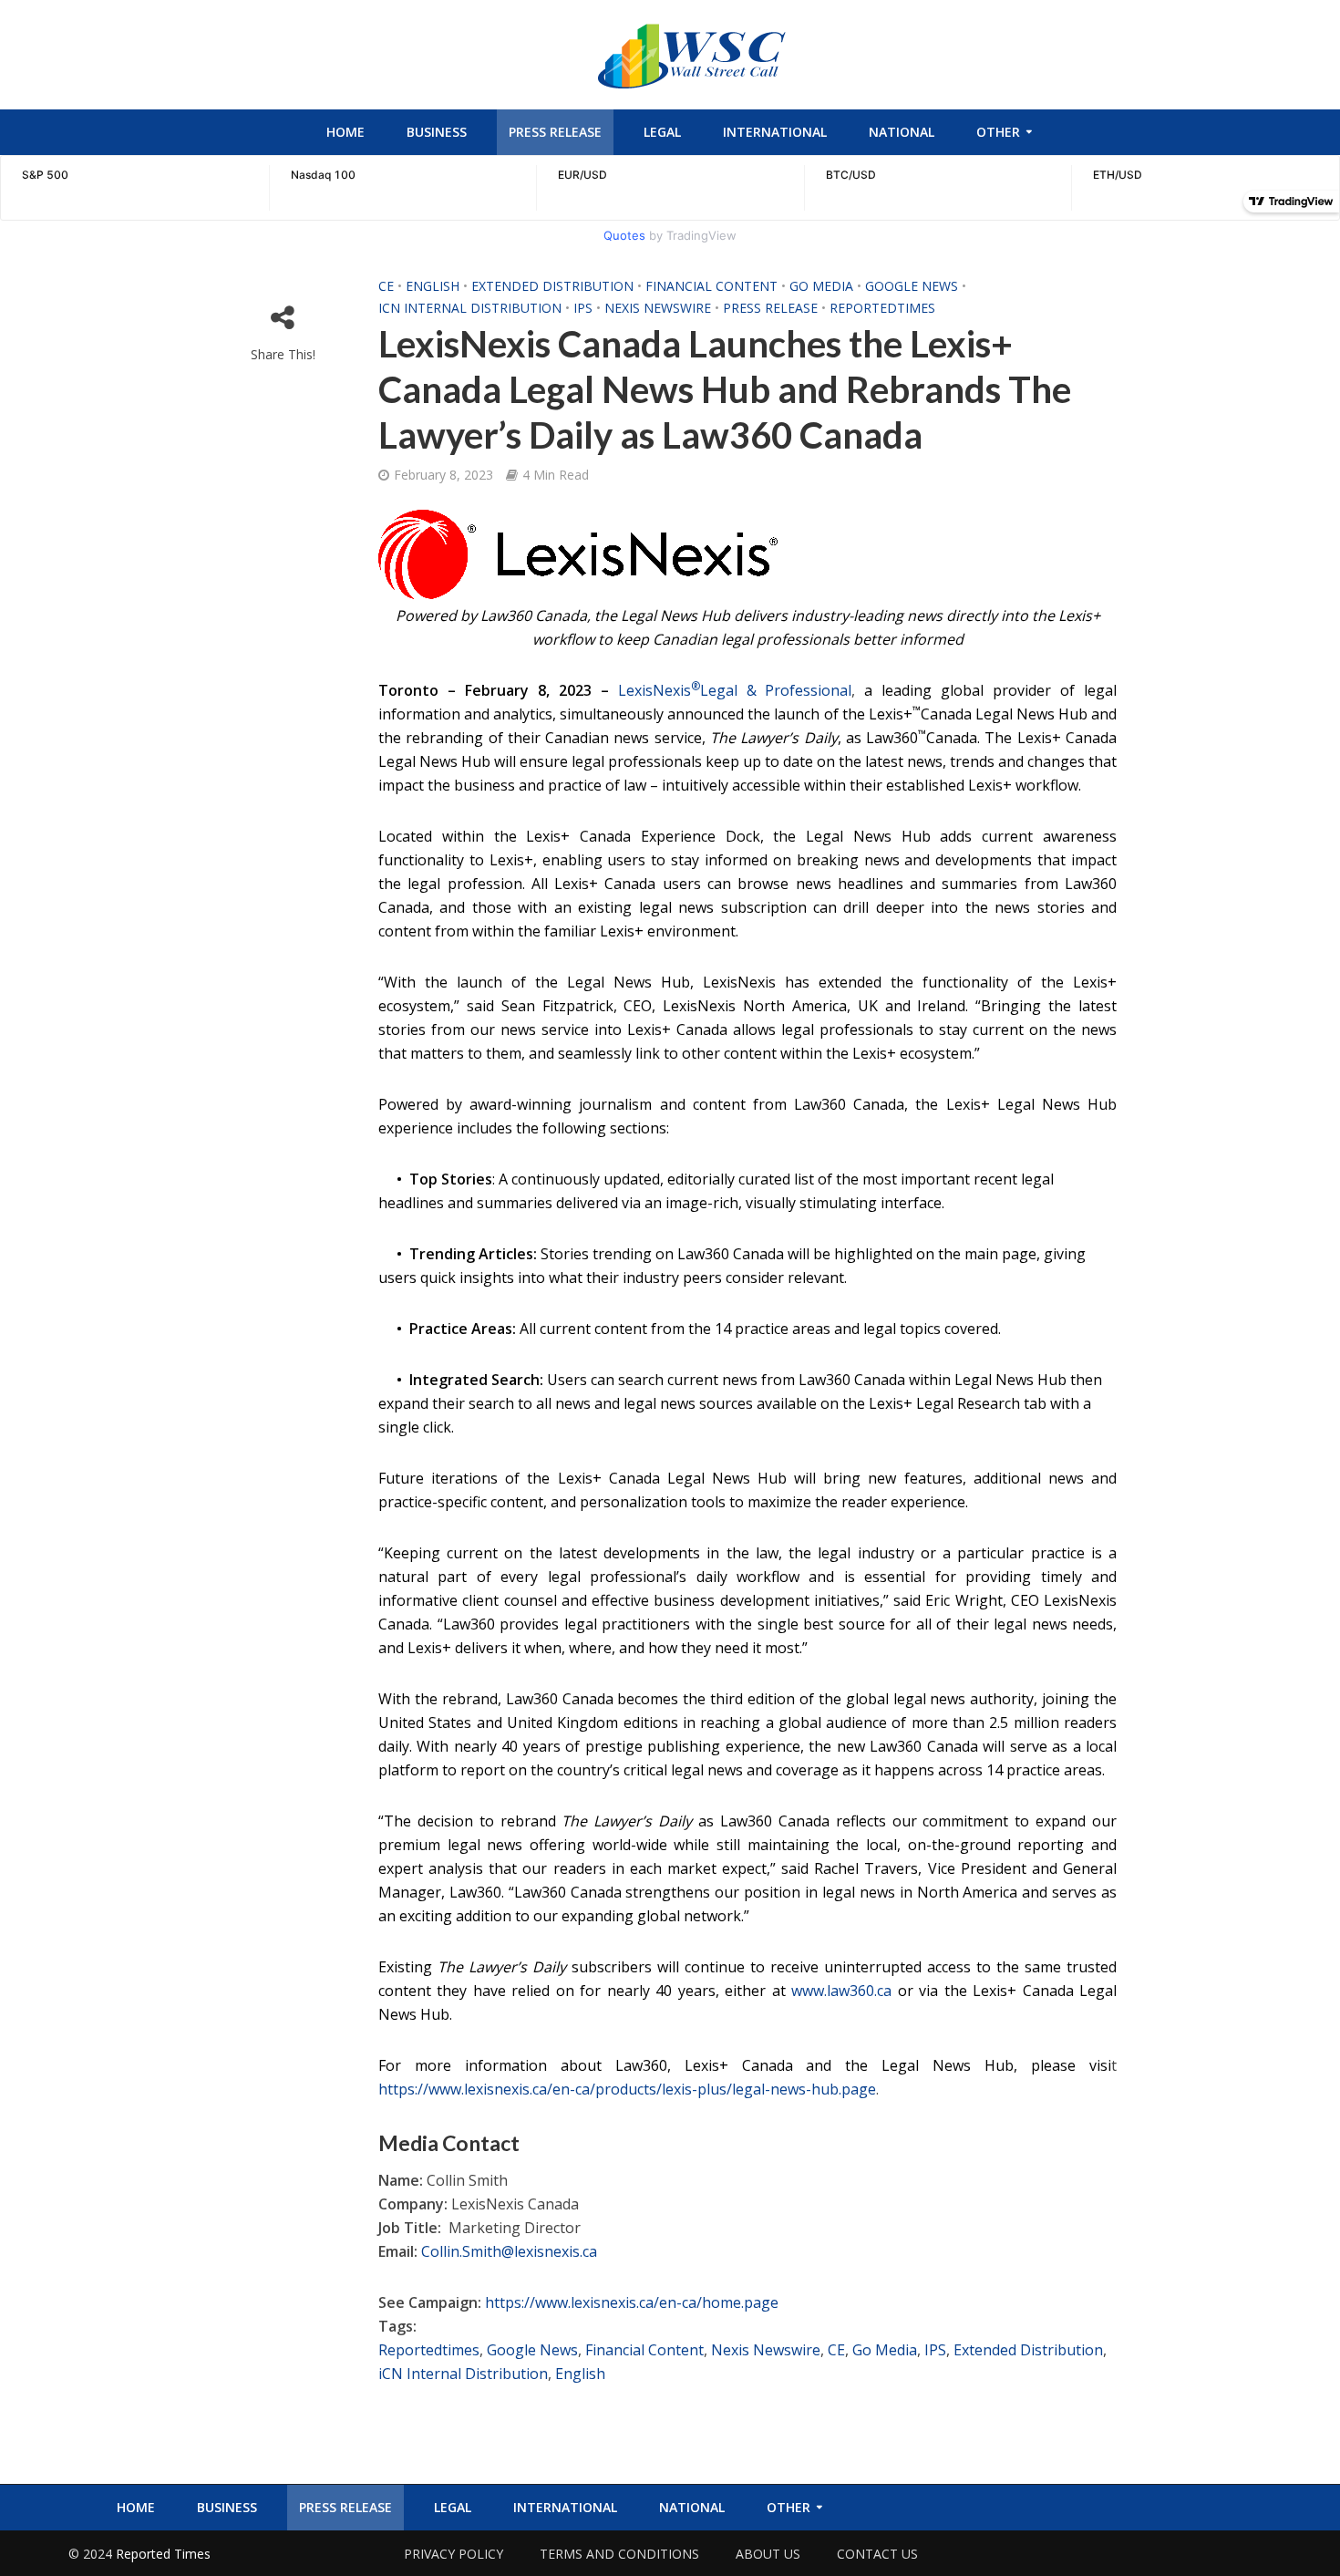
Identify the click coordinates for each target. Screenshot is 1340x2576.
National (902, 132)
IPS (583, 308)
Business (437, 132)
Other (998, 132)
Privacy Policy (454, 2554)
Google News (912, 286)
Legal (662, 132)
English (433, 286)
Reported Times (165, 2554)
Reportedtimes (882, 308)
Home (345, 132)
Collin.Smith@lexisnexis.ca (509, 2251)
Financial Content (711, 286)
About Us (768, 2554)
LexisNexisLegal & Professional (735, 690)
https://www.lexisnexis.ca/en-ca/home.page (632, 2302)
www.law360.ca (841, 1991)
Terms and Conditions (619, 2554)
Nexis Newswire (658, 308)
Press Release (555, 132)
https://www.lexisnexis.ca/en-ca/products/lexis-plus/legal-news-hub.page (627, 2089)
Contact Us (877, 2554)
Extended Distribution (552, 286)
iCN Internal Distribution (470, 308)
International (775, 132)
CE (386, 286)
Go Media (821, 286)
